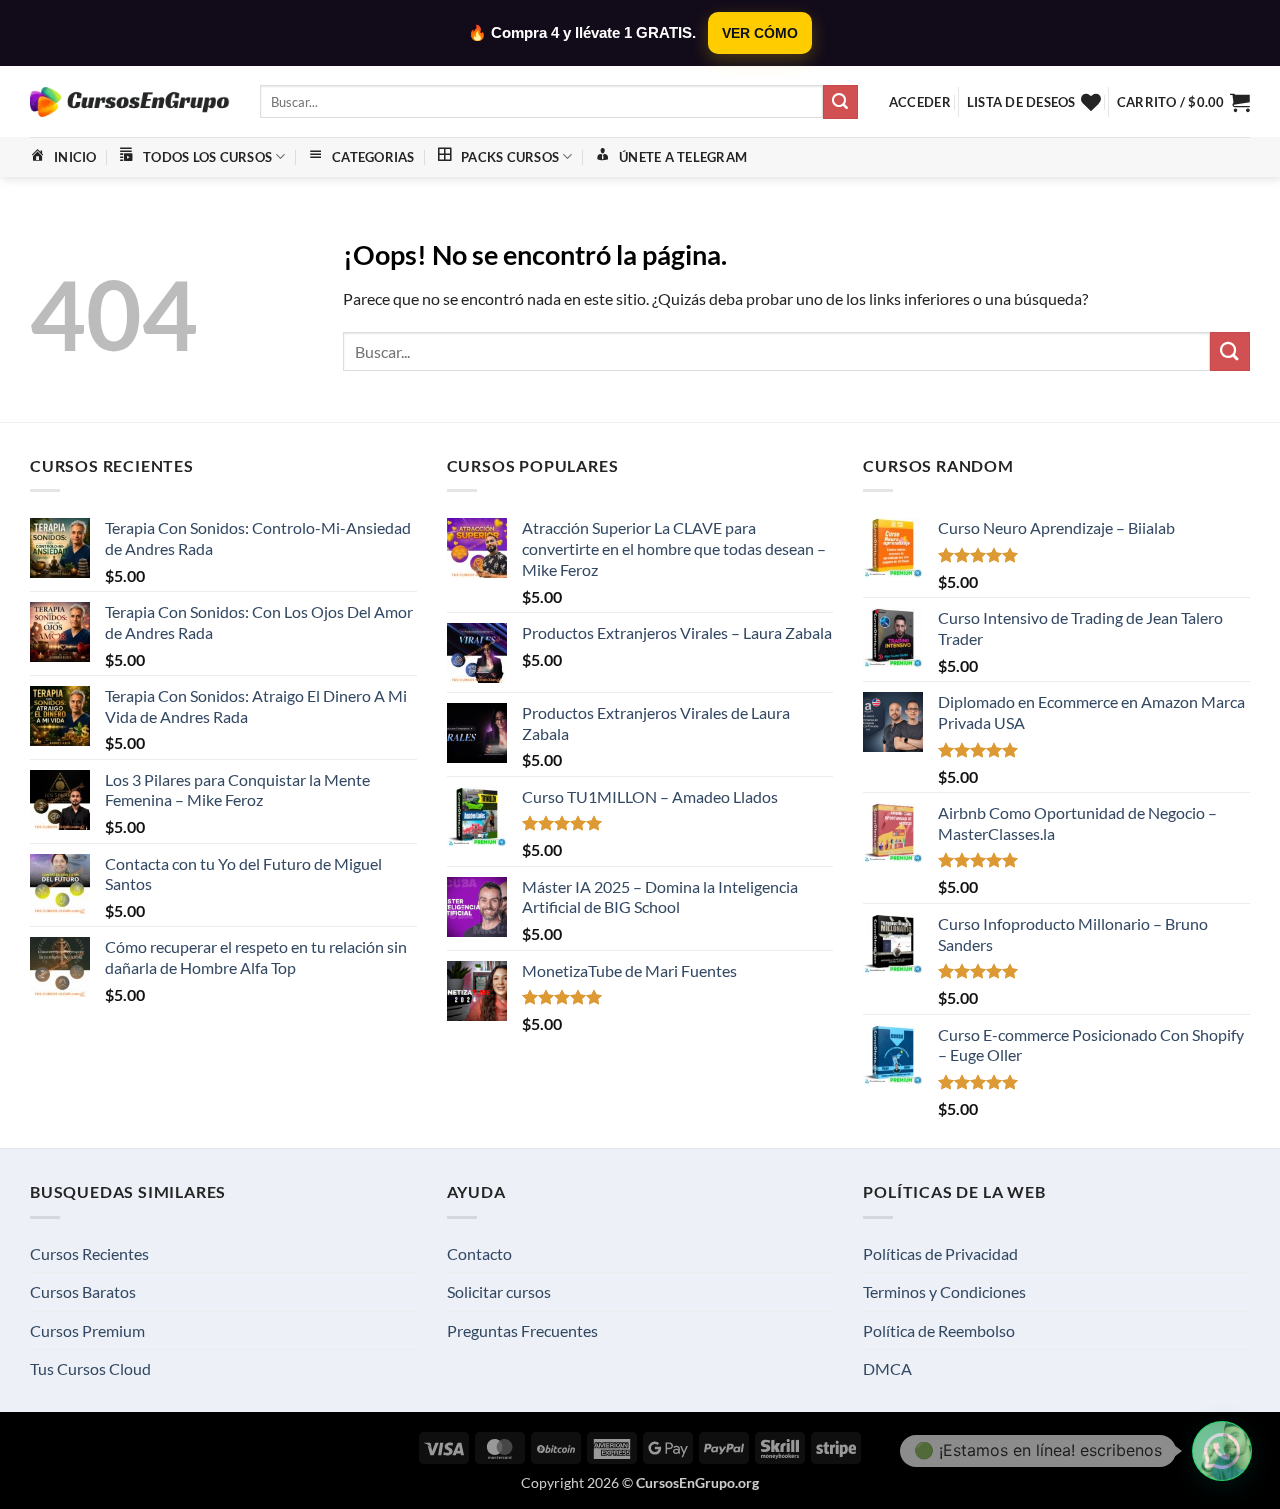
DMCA (887, 1368)
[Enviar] (840, 102)
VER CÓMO (760, 33)
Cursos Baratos (83, 1291)
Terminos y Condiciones (944, 1291)
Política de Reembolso (939, 1330)
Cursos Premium (87, 1330)
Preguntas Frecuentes (522, 1330)
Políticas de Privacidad (940, 1253)
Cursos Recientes (89, 1253)
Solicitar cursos (499, 1291)
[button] (920, 102)
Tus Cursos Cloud (90, 1368)
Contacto (479, 1253)
